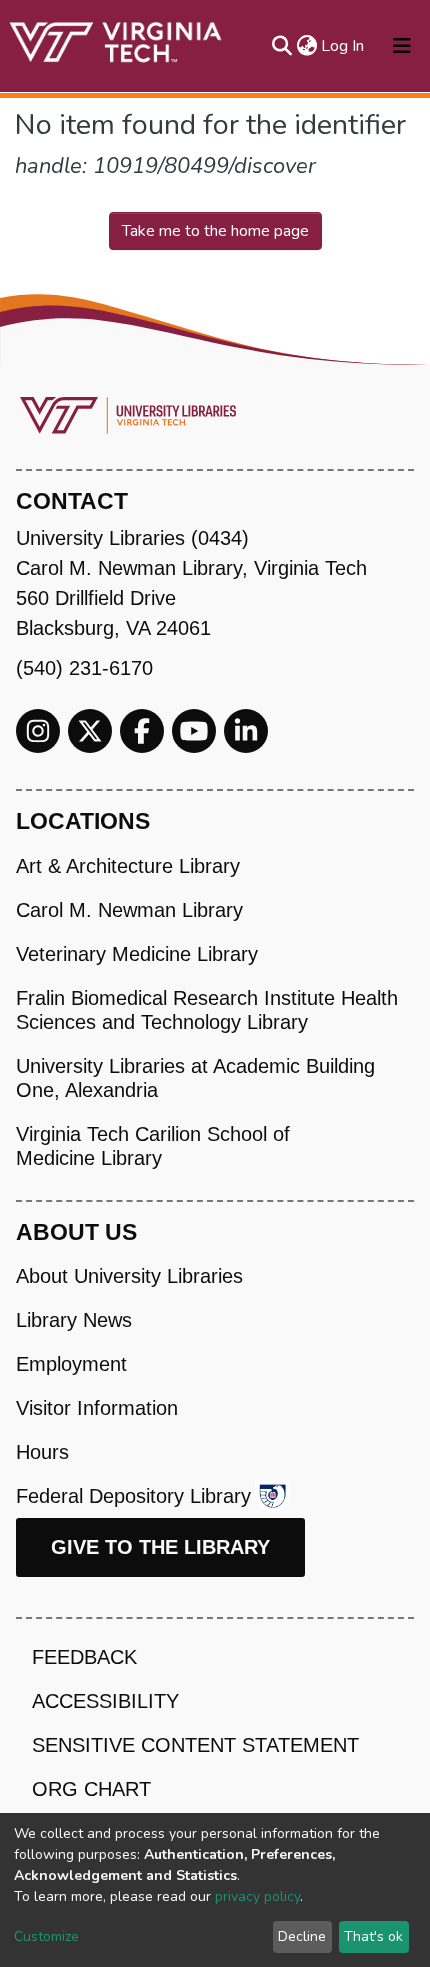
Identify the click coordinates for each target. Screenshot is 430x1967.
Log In (343, 46)
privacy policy (257, 1896)
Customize (46, 1936)
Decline (302, 1936)
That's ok (373, 1936)
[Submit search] (281, 46)
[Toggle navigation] (402, 46)
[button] (306, 46)
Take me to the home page (215, 231)
